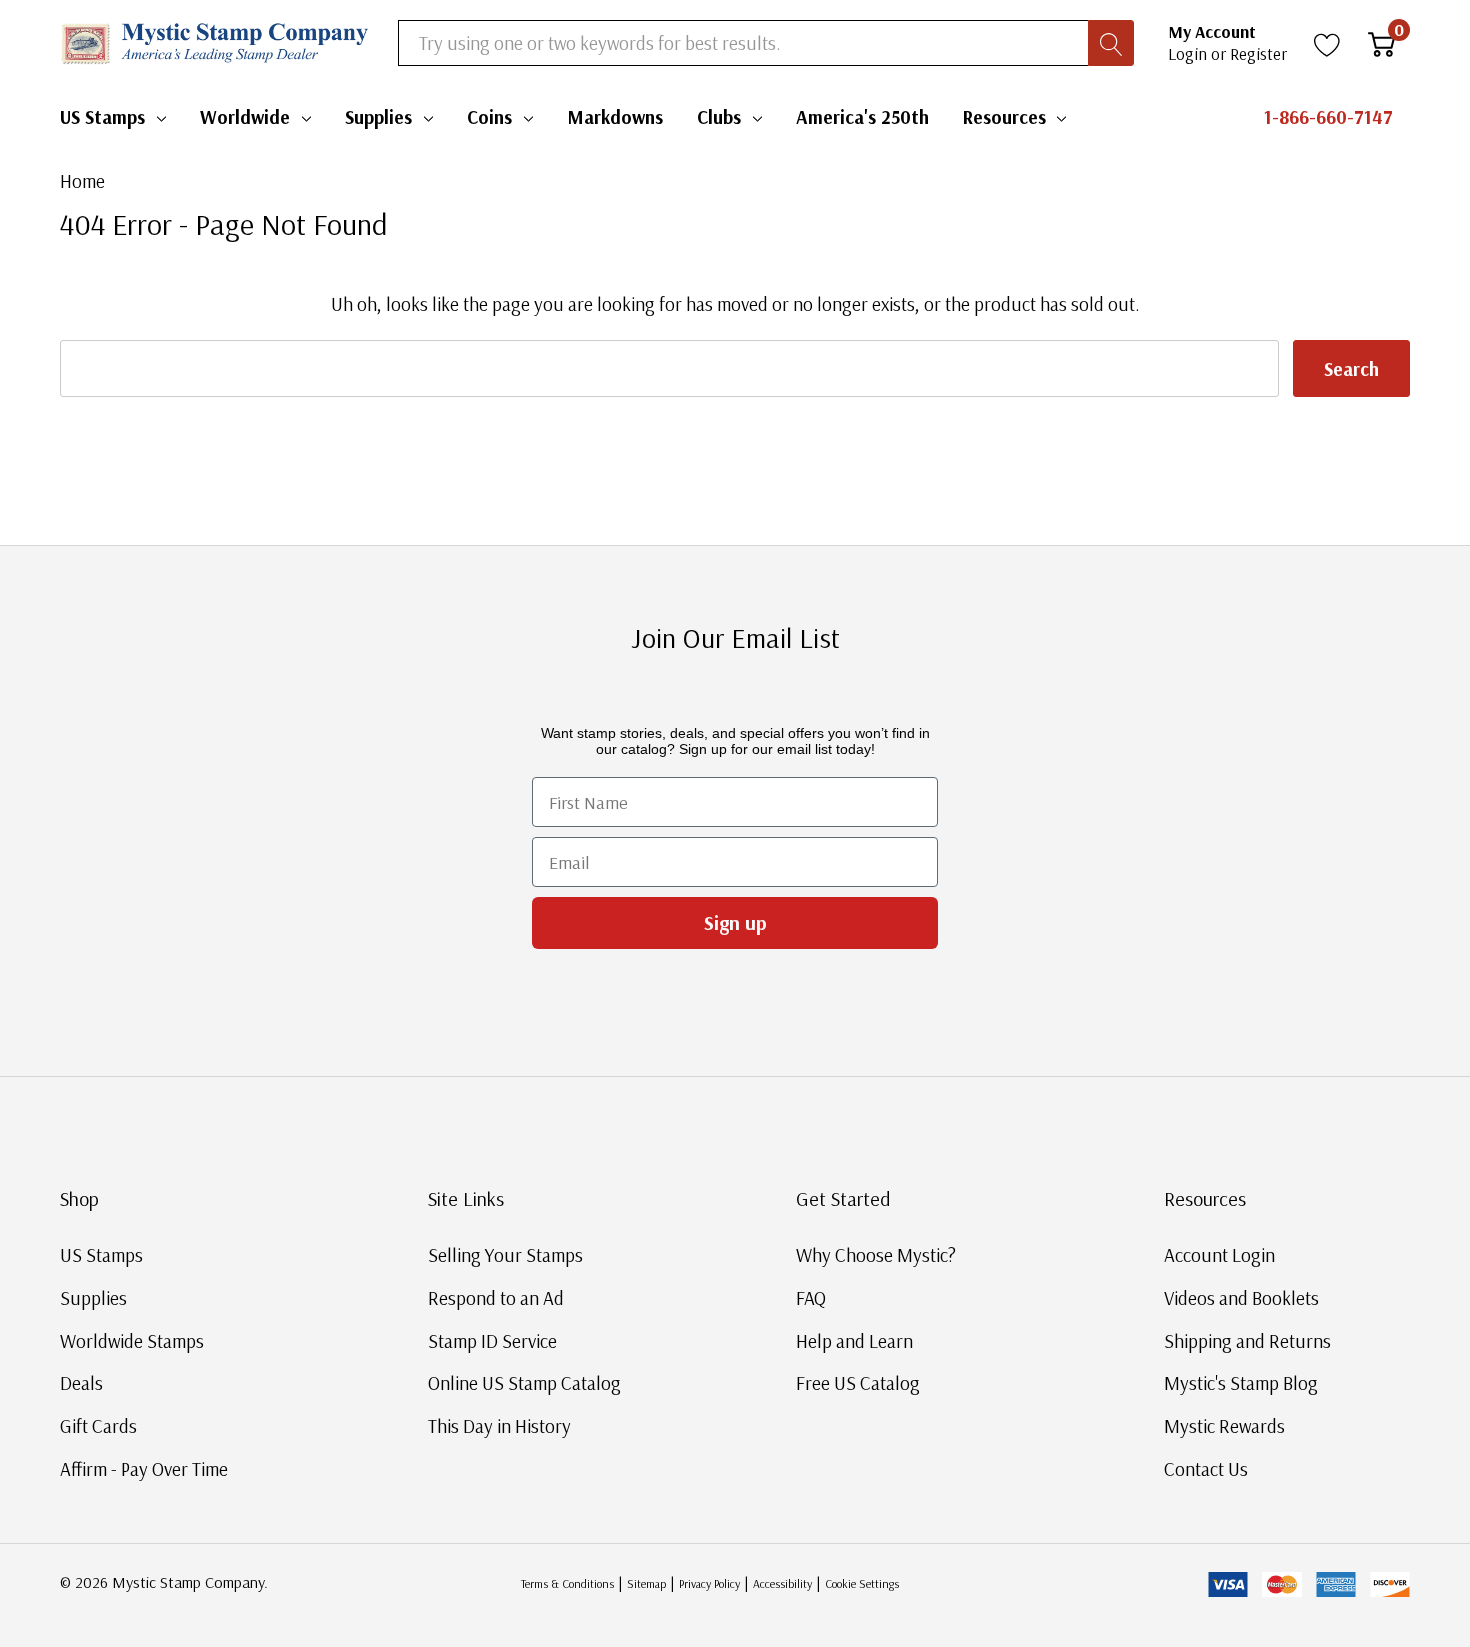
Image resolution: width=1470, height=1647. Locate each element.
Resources (1004, 117)
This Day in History (499, 1426)
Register (1258, 53)
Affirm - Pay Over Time (144, 1469)
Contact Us (1206, 1469)
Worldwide (245, 117)
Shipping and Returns (1247, 1341)
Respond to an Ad (496, 1298)
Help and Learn (854, 1341)
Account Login (1219, 1255)
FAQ (811, 1298)
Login (1189, 53)
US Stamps (102, 117)
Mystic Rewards (1224, 1426)
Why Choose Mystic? (876, 1255)
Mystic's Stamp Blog (1241, 1383)
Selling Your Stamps (505, 1255)
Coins (489, 117)
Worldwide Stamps (132, 1341)
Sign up (735, 922)
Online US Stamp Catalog (524, 1383)
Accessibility (782, 1583)
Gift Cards (98, 1426)
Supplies (378, 117)
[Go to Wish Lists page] (1327, 43)
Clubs (719, 117)
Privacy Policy (709, 1583)
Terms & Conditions (567, 1583)
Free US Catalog (858, 1383)
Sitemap (646, 1583)
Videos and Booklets (1241, 1298)
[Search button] (1111, 43)
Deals (81, 1383)
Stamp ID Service (492, 1341)
